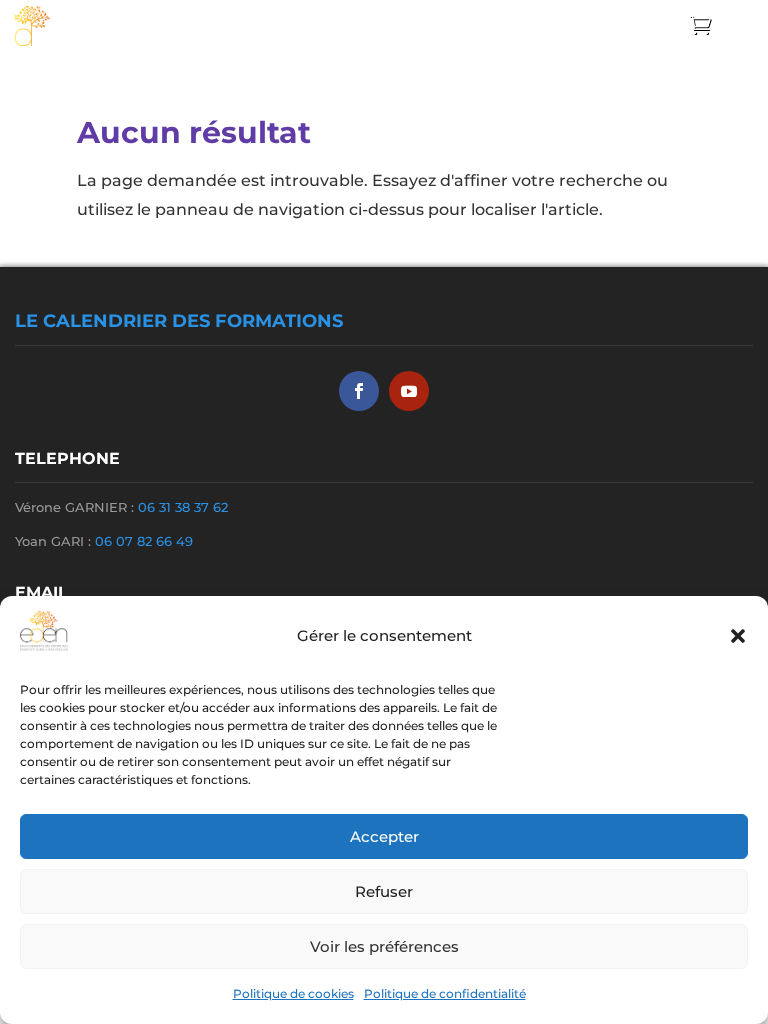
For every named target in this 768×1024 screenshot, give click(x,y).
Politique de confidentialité (445, 993)
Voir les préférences (384, 946)
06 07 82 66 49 (144, 541)
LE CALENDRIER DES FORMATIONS (179, 321)
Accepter (384, 836)
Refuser (384, 891)
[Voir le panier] (705, 25)
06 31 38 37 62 (183, 507)
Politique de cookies (293, 993)
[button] (738, 636)
